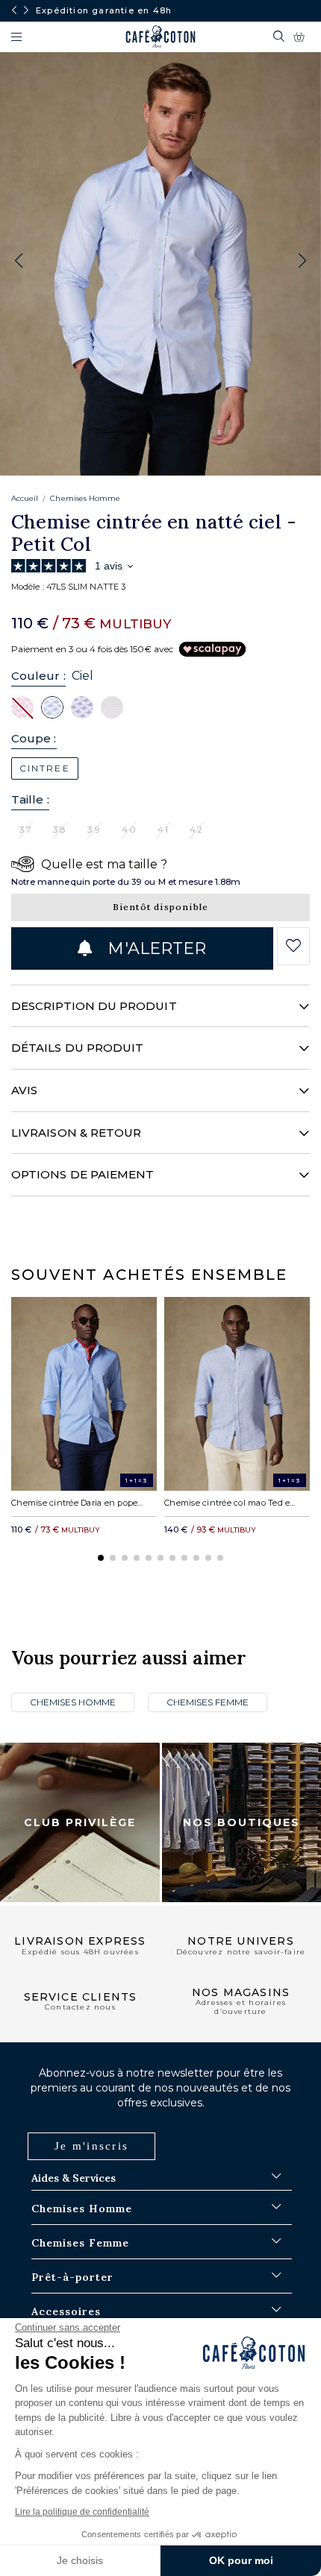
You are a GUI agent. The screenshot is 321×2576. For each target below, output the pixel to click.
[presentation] (14, 10)
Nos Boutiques (241, 1822)
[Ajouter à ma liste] (293, 946)
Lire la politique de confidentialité (82, 2512)
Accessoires (66, 2311)
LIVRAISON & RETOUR (76, 1133)
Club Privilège (80, 1822)
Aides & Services (74, 2178)
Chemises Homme (85, 498)
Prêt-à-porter (72, 2277)
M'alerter (155, 948)
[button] (302, 261)
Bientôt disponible (161, 907)
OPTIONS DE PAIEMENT (82, 1174)
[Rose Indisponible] (22, 707)
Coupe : (34, 738)
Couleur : (38, 676)
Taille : (30, 799)
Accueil (25, 498)
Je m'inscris (91, 2146)
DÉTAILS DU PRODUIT (77, 1048)
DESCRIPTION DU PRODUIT (94, 1006)
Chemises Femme (208, 1702)
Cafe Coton (160, 37)
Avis (24, 1090)
